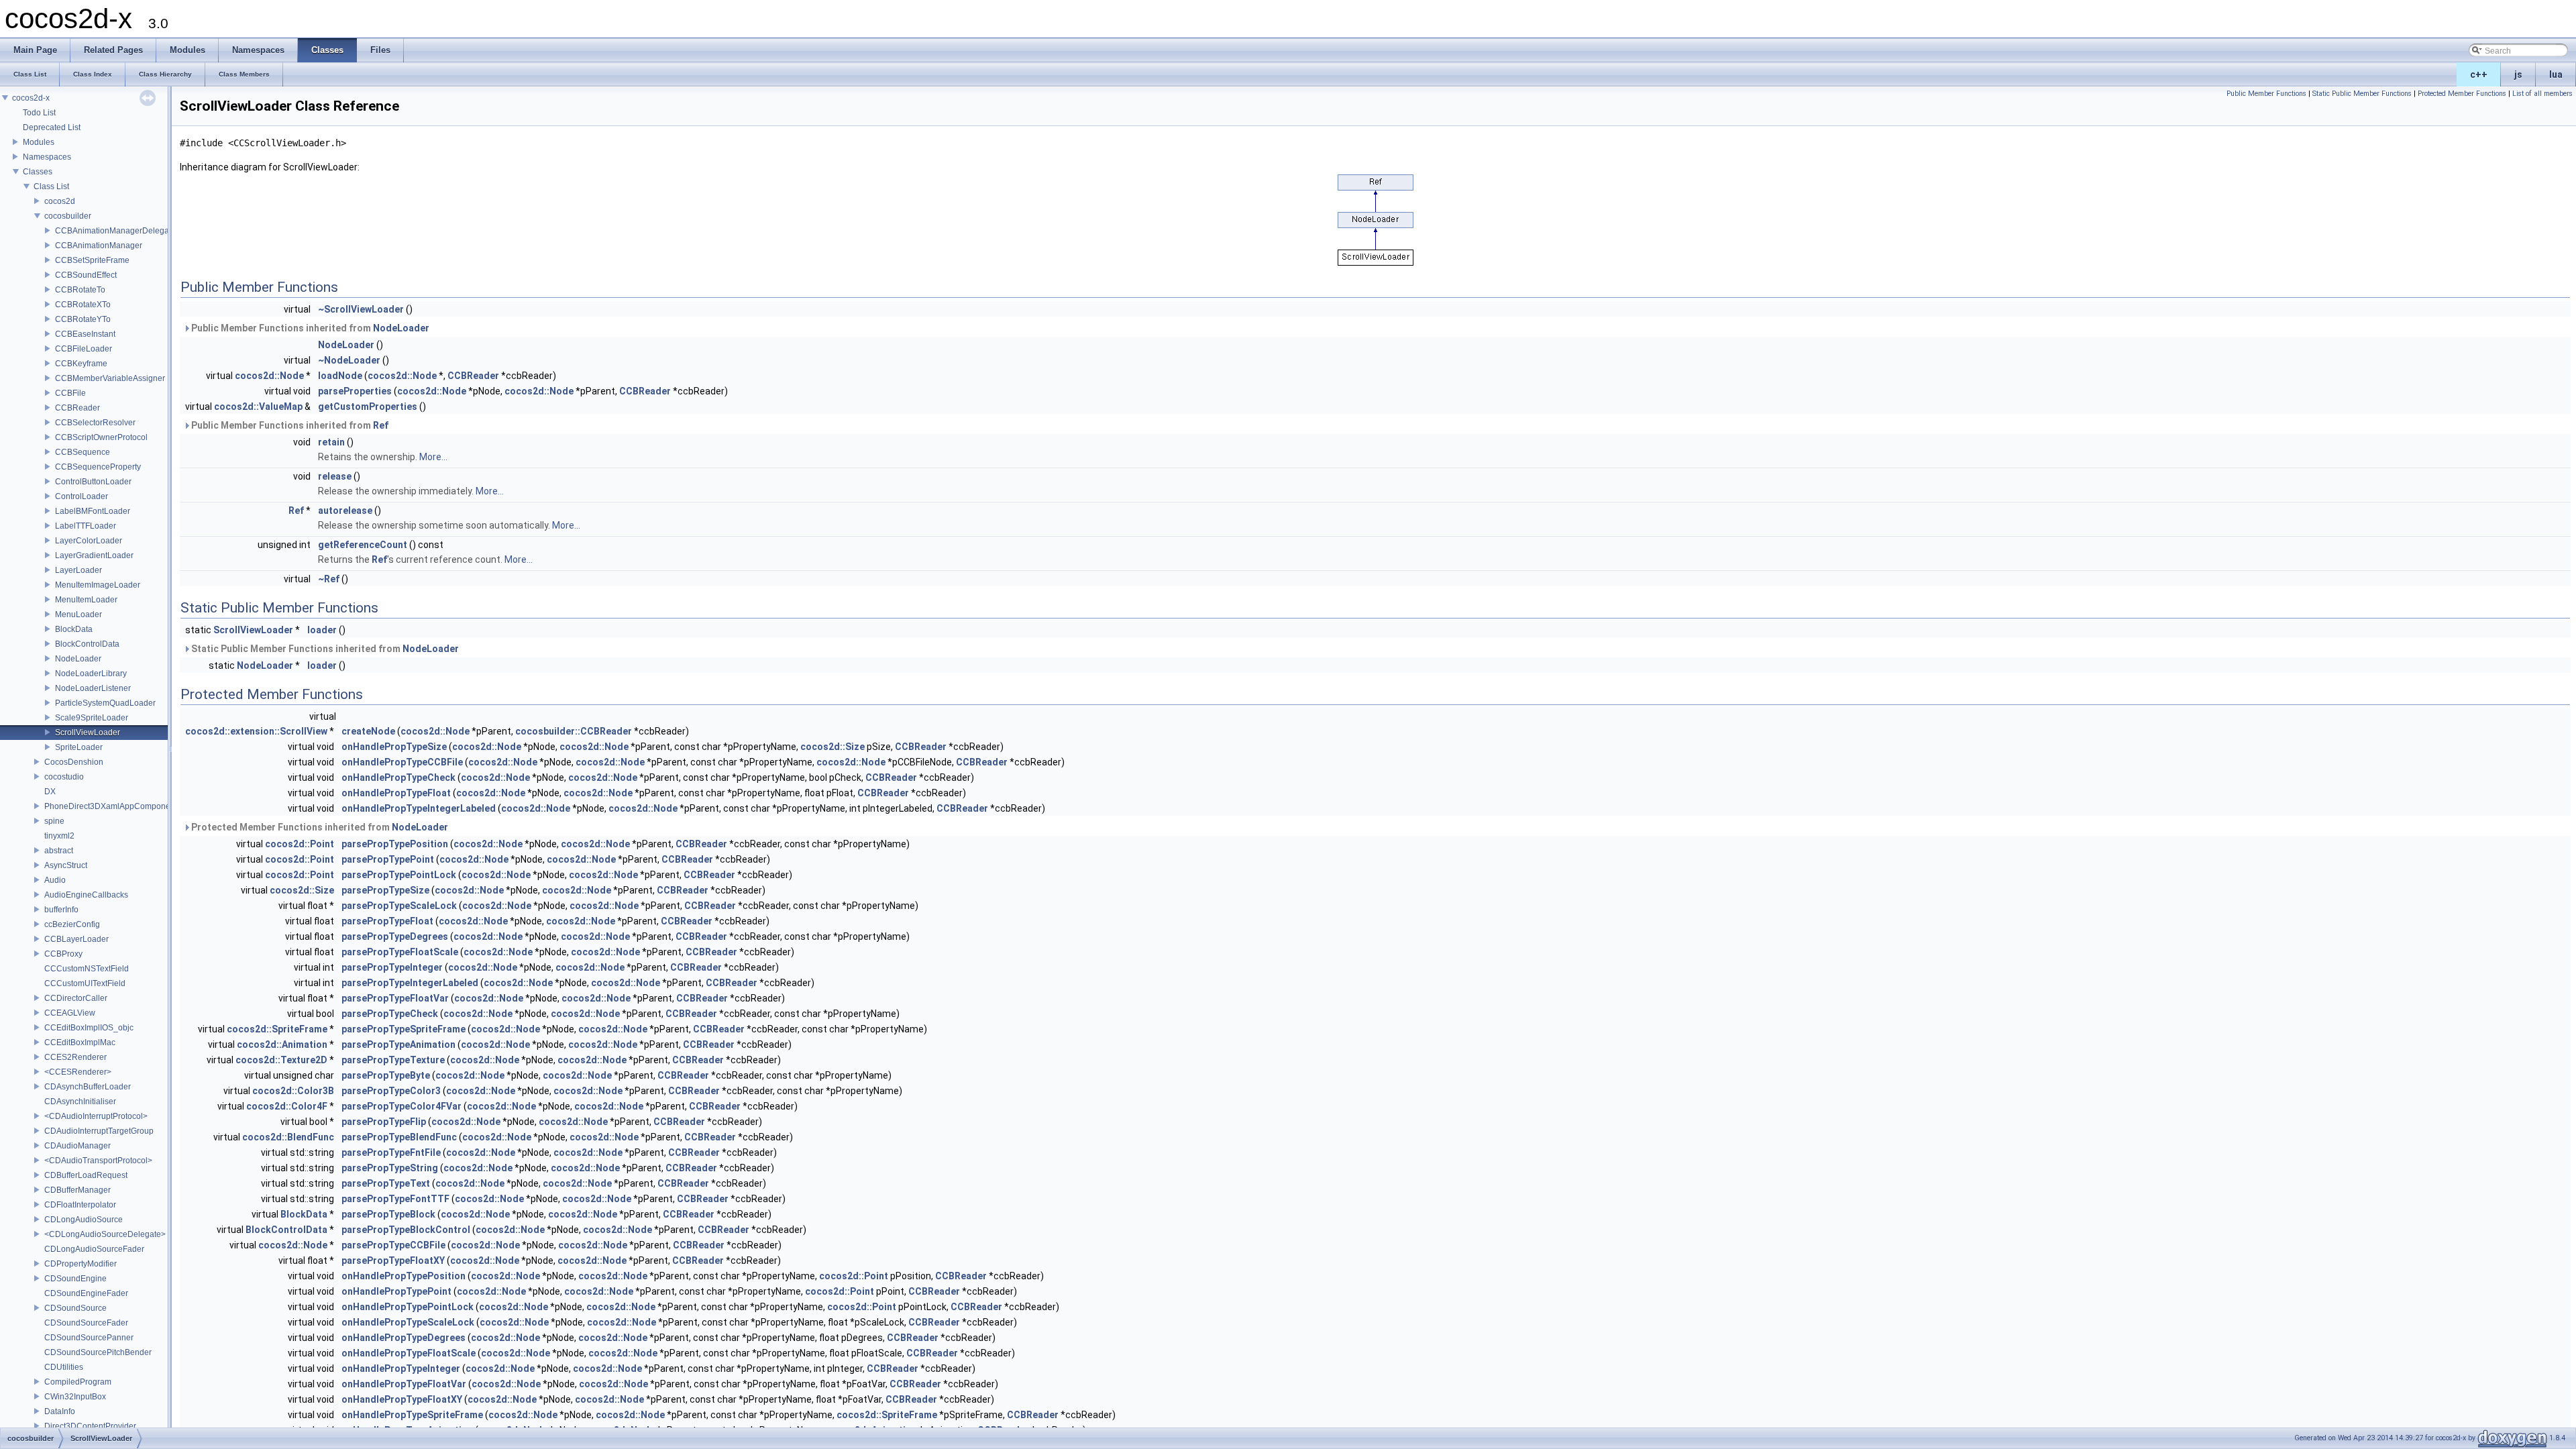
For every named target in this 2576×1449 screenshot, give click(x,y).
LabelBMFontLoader (93, 511)
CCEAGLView (70, 1013)
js (2518, 74)
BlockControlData (87, 644)
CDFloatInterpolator (80, 1205)
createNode (368, 731)
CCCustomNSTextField (87, 969)
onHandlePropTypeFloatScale (409, 1353)
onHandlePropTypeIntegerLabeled (419, 808)
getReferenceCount (363, 545)
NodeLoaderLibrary (91, 674)
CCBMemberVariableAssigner (110, 378)
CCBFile (70, 393)
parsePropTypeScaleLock (399, 906)
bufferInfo (61, 910)
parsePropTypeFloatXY (393, 1260)
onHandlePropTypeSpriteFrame (412, 1415)
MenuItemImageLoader (98, 585)
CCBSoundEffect (86, 275)
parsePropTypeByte (386, 1075)
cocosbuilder (68, 216)
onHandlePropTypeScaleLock (408, 1322)
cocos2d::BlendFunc (288, 1137)
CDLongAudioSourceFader (94, 1249)
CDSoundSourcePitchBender (98, 1352)
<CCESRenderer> (78, 1072)
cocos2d (60, 201)
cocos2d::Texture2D (281, 1060)
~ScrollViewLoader (361, 309)
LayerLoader (78, 570)
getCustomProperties (368, 407)
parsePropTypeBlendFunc (399, 1137)
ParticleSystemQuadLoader (105, 703)
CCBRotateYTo (83, 319)
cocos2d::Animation (282, 1044)
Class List (51, 186)
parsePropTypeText (386, 1183)
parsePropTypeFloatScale (400, 952)
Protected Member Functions (2462, 94)
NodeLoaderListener (93, 688)
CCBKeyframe (81, 364)
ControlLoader (82, 496)
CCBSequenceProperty (98, 467)
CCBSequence (83, 452)
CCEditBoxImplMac (80, 1042)
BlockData (74, 629)
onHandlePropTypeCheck (398, 777)
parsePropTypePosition (395, 844)
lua (2556, 74)
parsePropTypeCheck (390, 1014)
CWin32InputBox (75, 1397)
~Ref (329, 579)
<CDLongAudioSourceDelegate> (105, 1234)
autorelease (345, 511)
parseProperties (355, 391)
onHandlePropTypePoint (396, 1291)
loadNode (340, 376)
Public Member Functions (2266, 94)
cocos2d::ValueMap (258, 407)
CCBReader (77, 408)
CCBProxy (63, 954)
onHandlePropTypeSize (394, 747)
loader (322, 630)
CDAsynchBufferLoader (88, 1087)
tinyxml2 (59, 836)
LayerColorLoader (89, 541)
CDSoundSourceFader (86, 1323)
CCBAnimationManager (99, 246)
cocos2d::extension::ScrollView (256, 731)
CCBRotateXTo (83, 305)
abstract (59, 851)
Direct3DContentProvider (90, 1426)
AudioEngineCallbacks (86, 895)
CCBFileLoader (84, 349)
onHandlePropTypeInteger (401, 1368)
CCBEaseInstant (85, 334)
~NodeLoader (349, 360)
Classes (38, 172)
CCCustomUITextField (85, 983)
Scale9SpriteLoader (92, 718)
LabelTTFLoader (86, 526)
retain (331, 442)
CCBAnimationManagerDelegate (115, 231)
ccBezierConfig (72, 924)
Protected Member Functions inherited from (319, 827)
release (335, 476)
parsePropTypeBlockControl (406, 1230)
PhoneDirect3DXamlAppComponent (111, 806)
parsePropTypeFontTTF (395, 1199)
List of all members (2542, 94)
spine (54, 821)
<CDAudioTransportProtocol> (98, 1161)
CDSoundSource (75, 1308)
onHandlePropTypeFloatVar (404, 1384)
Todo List (39, 113)
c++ (2479, 74)
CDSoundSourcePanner (89, 1338)
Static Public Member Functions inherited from (324, 649)
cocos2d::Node (269, 376)
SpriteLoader (79, 747)
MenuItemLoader (86, 600)
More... (433, 457)
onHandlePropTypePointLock (408, 1307)
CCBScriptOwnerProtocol (101, 437)
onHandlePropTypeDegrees (404, 1338)
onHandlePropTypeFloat (396, 793)
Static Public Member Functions (2362, 94)
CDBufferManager (77, 1190)
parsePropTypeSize (385, 890)
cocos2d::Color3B (293, 1091)
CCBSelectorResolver (95, 423)
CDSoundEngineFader (86, 1293)
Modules (39, 142)
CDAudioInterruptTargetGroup (99, 1131)
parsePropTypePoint (388, 859)
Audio (55, 880)
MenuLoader (78, 614)
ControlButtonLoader (93, 482)
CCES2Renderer (75, 1057)
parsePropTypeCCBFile (393, 1245)
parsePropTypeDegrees (395, 936)
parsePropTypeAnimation (398, 1044)
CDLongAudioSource (84, 1220)
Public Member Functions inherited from (309, 328)
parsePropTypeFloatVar (395, 998)
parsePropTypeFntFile (391, 1152)
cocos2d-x (31, 98)
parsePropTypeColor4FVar (401, 1106)
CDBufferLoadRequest (86, 1175)
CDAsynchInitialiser (80, 1102)
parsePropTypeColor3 (391, 1091)
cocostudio (64, 777)
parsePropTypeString (390, 1168)
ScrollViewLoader (88, 733)
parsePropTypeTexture (393, 1060)
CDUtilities (64, 1367)
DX (50, 792)
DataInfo (60, 1411)
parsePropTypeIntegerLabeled (410, 983)
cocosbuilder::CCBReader (574, 731)
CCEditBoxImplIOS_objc (89, 1028)
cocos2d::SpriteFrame (277, 1029)
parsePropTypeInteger (392, 967)
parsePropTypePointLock (399, 875)
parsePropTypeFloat (387, 921)
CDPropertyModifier (80, 1264)
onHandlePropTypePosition (404, 1276)
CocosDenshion (74, 762)
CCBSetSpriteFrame (92, 260)
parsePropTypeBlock (388, 1214)
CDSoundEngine (75, 1279)
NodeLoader (78, 659)
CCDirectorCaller (76, 998)
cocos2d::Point (300, 844)
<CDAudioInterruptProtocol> (96, 1116)
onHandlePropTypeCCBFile (402, 762)
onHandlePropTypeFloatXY (402, 1399)
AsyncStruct (66, 865)
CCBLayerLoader (76, 939)
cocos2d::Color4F (287, 1106)
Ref (381, 425)
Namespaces (47, 157)
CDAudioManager (77, 1146)
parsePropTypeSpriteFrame (404, 1029)
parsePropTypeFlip (384, 1122)
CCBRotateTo (80, 290)
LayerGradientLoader (94, 555)
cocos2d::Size (833, 747)
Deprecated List (52, 127)
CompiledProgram (78, 1382)
